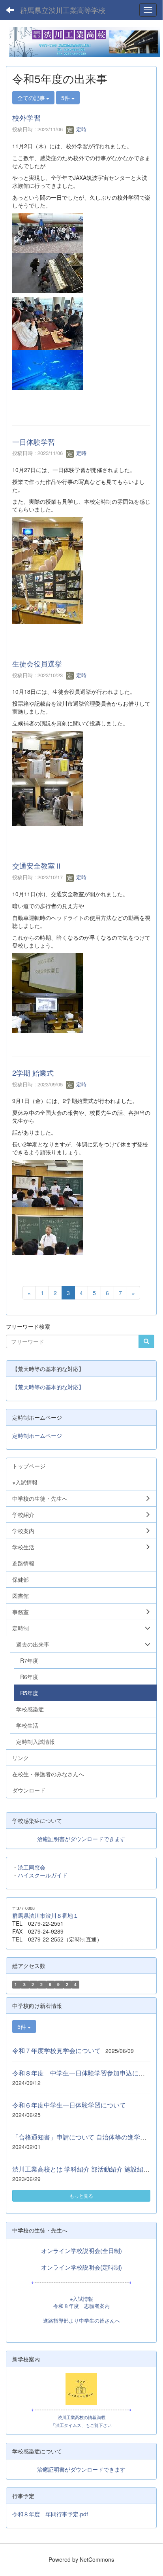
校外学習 (26, 117)
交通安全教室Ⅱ (37, 865)
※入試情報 (81, 2299)
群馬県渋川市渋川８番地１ (45, 1915)
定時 (81, 129)
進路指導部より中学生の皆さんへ (81, 2321)
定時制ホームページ (37, 1435)
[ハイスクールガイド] (81, 2389)
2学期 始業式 (33, 1073)
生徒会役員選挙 (37, 663)
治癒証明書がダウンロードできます (81, 1839)
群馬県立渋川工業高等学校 (63, 10)
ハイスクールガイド (43, 1875)
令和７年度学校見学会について (56, 2050)
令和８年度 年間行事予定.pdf (50, 2514)
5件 (66, 98)
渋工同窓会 (32, 1867)
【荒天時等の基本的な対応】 (48, 1387)
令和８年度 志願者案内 (81, 2306)
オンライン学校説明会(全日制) (81, 2250)
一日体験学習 (34, 442)
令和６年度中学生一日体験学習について (69, 2105)
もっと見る (81, 2195)
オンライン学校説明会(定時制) (81, 2267)
